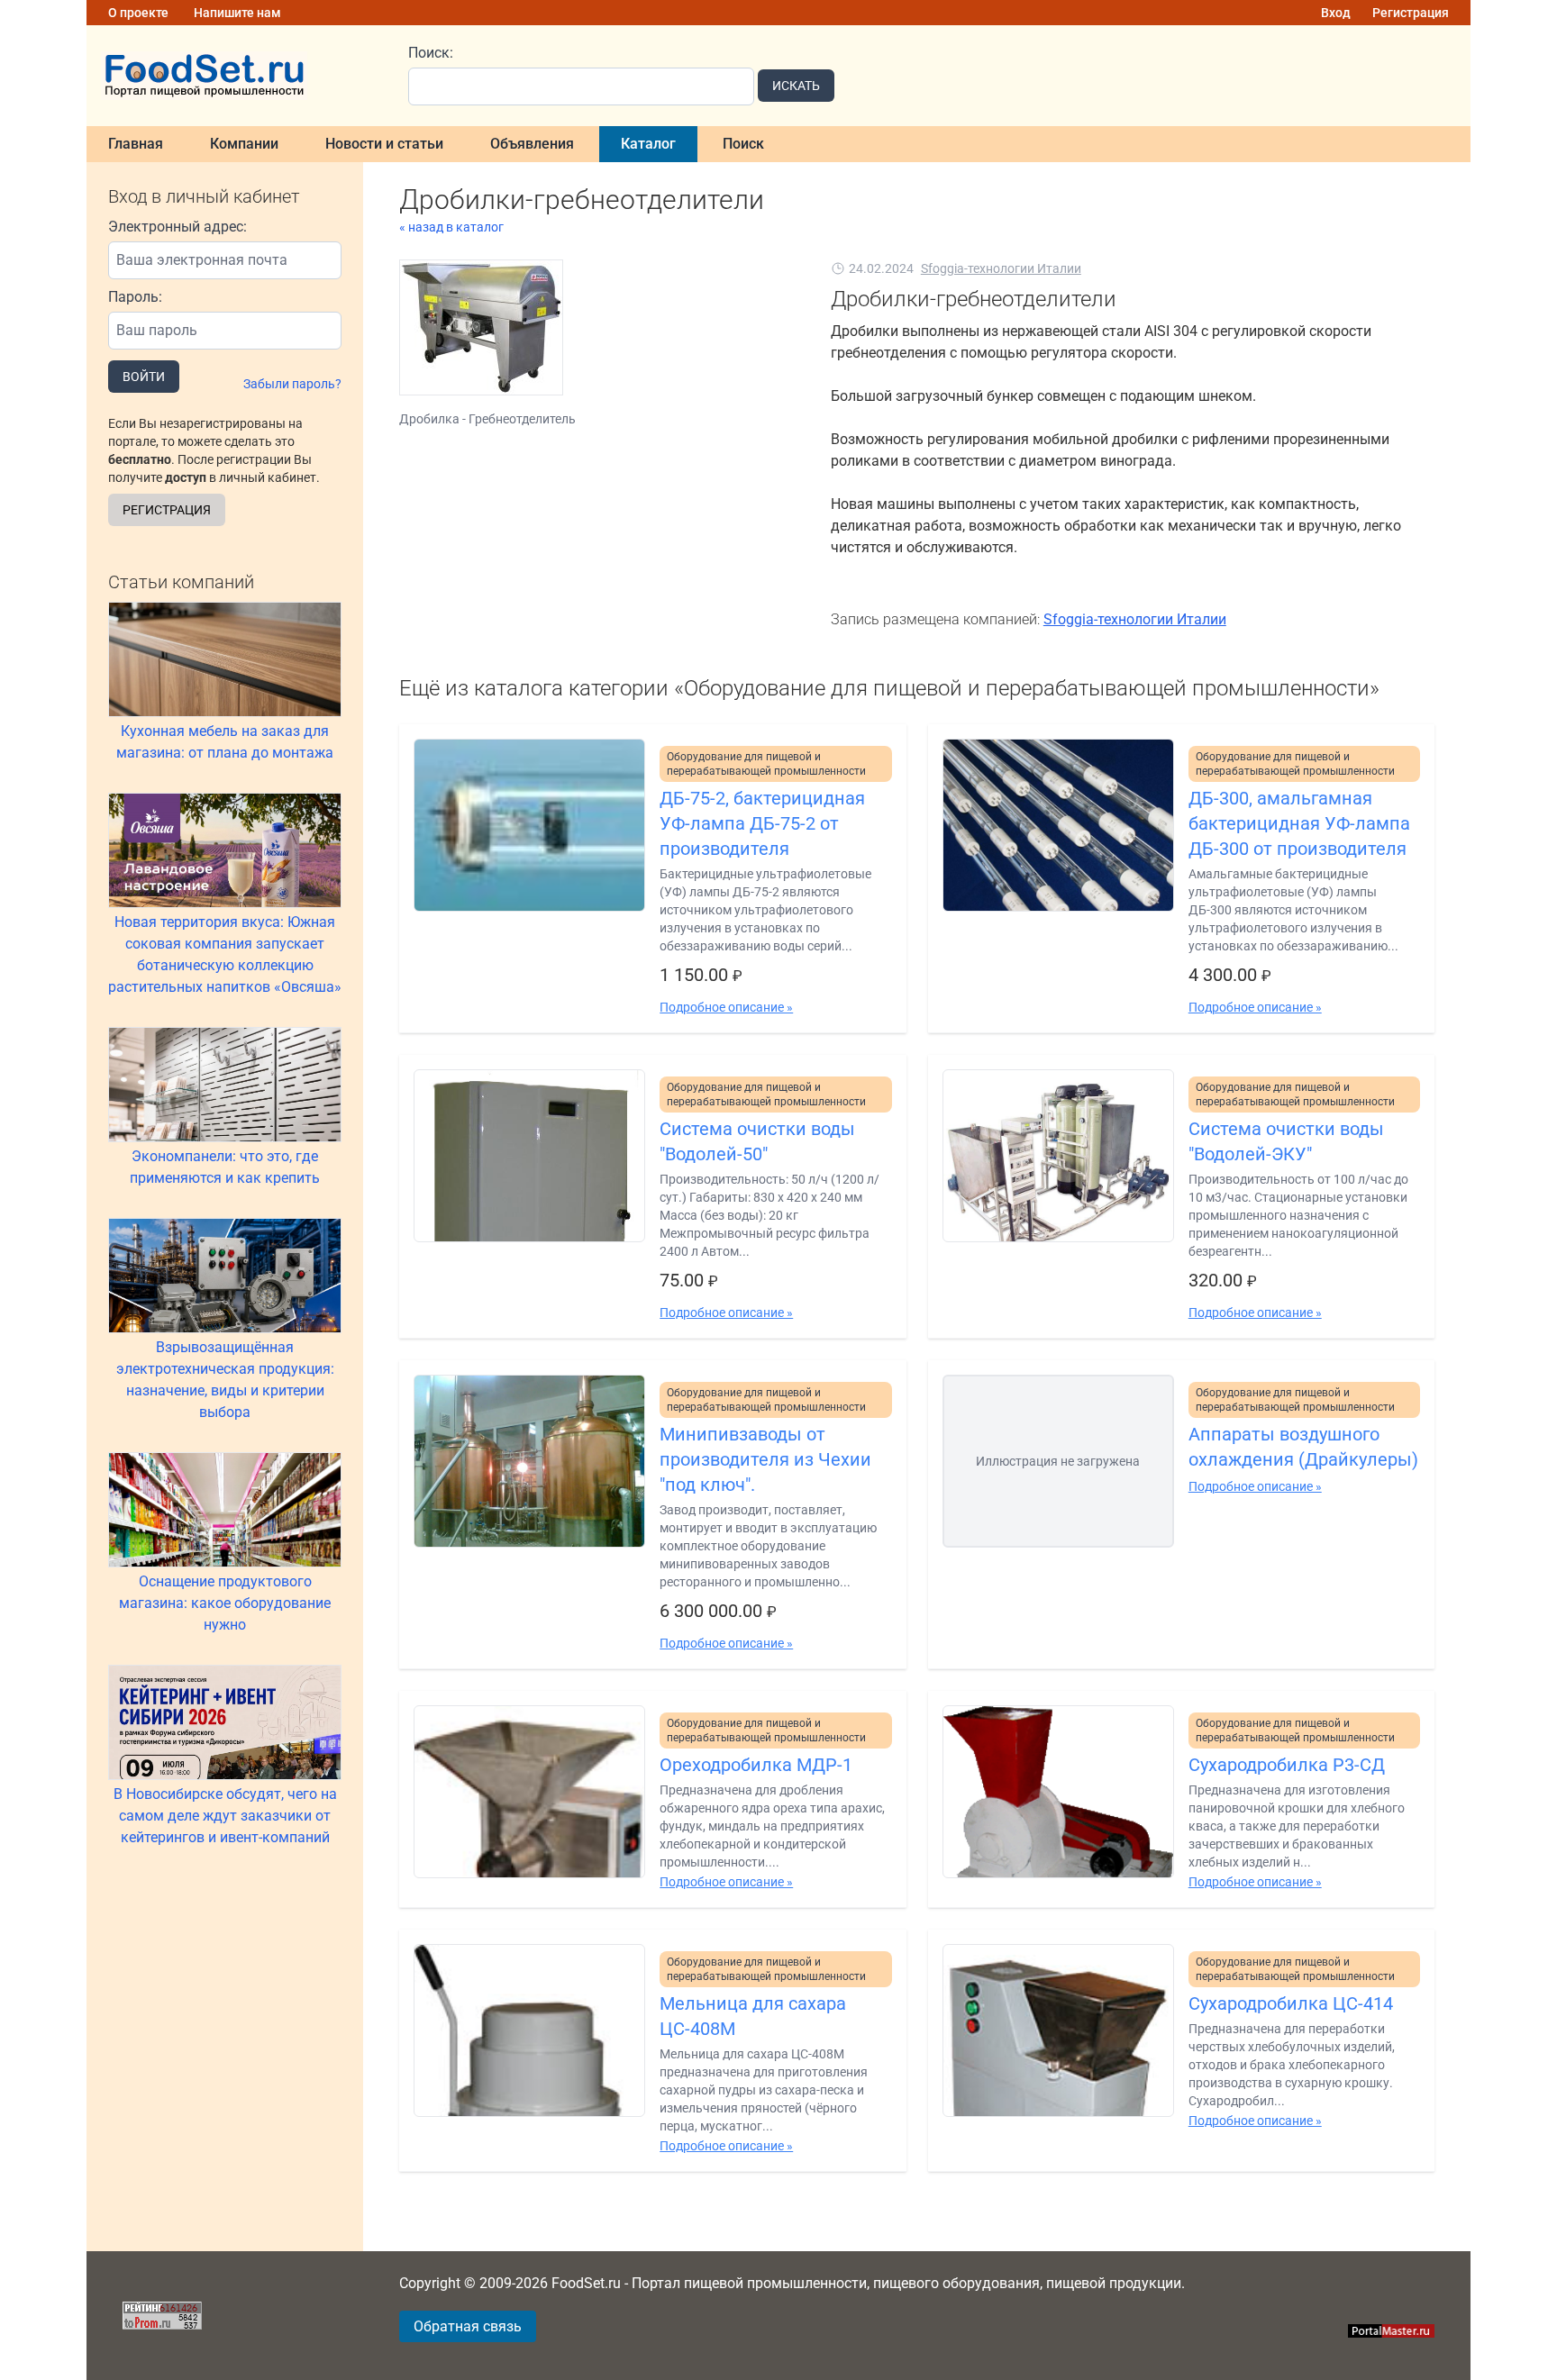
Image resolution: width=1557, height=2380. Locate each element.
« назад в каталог (451, 227)
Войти (144, 377)
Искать (796, 86)
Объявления (532, 144)
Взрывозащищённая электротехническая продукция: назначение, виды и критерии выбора (225, 1380)
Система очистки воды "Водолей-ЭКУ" (1286, 1141)
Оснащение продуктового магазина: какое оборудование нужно (225, 1603)
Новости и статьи (384, 144)
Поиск (743, 144)
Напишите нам (237, 13)
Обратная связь (468, 2326)
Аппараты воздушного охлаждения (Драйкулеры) (1303, 1447)
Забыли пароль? (292, 384)
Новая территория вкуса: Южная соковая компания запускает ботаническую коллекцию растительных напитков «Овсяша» (225, 954)
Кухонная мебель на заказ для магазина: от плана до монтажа (225, 742)
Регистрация (1411, 13)
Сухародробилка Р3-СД (1287, 1765)
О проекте (138, 13)
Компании (244, 144)
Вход (1336, 13)
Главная (136, 144)
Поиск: (431, 53)
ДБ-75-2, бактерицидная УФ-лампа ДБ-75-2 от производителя (762, 823)
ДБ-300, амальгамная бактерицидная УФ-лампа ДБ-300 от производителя (1299, 823)
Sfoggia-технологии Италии (1001, 268)
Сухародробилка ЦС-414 (1291, 2003)
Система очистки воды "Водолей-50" (757, 1141)
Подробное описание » (726, 1007)
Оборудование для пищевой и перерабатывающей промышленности (766, 764)
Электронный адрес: (178, 227)
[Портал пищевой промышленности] (237, 76)
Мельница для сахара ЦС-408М (753, 2016)
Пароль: (135, 297)
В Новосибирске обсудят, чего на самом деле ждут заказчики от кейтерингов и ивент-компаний (225, 1816)
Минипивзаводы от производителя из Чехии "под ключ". (765, 1459)
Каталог (648, 144)
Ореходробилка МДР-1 (756, 1765)
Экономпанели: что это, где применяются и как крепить (225, 1167)
